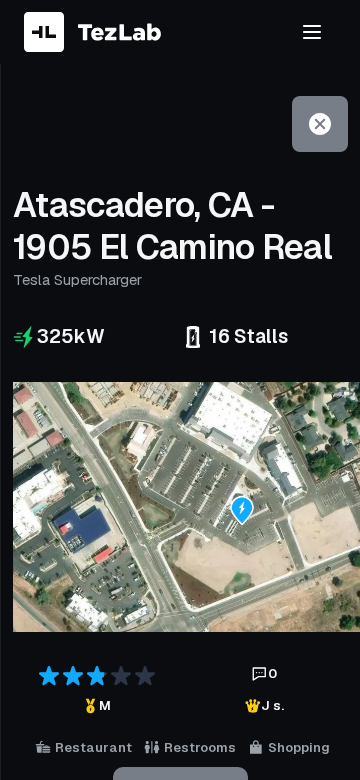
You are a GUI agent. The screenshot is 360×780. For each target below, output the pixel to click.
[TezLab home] (92, 32)
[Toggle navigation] (312, 32)
